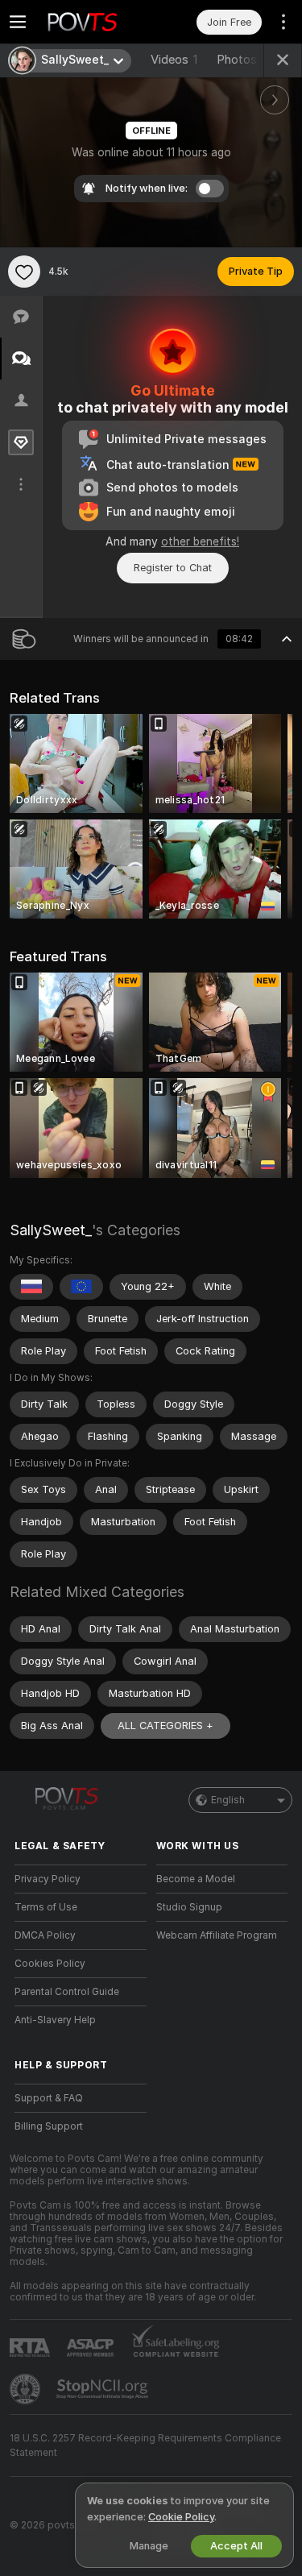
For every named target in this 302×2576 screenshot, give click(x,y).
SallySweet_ (51, 1230)
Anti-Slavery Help (55, 2020)
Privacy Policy (48, 1879)
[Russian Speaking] (31, 1287)
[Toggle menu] (18, 22)
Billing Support (49, 2126)
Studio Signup (189, 1907)
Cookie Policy (181, 2517)
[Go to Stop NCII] (104, 2389)
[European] (81, 1287)
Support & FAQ (49, 2098)
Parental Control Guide (67, 1992)
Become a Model (196, 1879)
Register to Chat (173, 568)
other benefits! (200, 541)
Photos (243, 60)
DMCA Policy (45, 1935)
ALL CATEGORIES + (165, 1726)
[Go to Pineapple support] (27, 2389)
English (228, 1800)
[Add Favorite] (24, 272)
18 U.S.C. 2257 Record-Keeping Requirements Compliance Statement (145, 2445)
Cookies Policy (50, 1964)
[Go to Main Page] (93, 22)
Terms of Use (46, 1907)
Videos (174, 60)
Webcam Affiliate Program (217, 1935)
